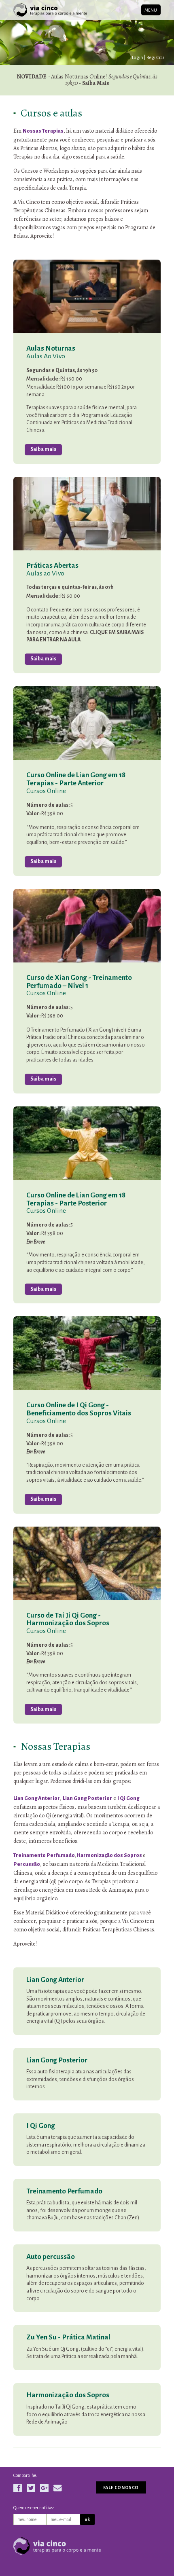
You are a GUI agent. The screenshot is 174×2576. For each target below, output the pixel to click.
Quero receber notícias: (34, 2508)
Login (138, 57)
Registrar (155, 57)
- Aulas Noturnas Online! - (87, 80)
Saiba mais (43, 449)
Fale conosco (121, 2487)
